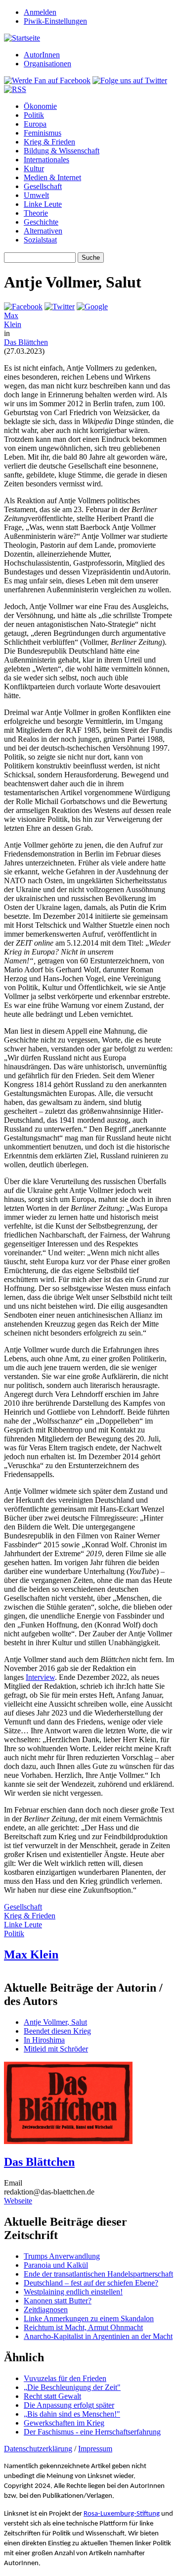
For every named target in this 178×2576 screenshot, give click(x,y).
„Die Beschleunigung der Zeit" (72, 2387)
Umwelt (36, 195)
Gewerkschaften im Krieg (64, 2423)
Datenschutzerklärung (38, 2449)
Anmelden (40, 12)
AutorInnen (42, 55)
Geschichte (41, 222)
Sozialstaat (40, 240)
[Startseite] (22, 38)
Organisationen (47, 64)
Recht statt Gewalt (52, 2396)
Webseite (18, 2201)
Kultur (34, 168)
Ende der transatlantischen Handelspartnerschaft (98, 2274)
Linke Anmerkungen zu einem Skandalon (89, 2318)
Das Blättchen (26, 342)
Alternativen (43, 231)
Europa (35, 124)
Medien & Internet (52, 177)
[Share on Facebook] (23, 307)
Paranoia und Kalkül (56, 2265)
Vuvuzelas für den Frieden (65, 2378)
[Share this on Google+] (92, 307)
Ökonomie (40, 106)
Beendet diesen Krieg (57, 2031)
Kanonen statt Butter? (58, 2301)
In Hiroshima (44, 2040)
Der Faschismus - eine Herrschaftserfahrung (92, 2432)
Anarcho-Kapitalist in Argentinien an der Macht (98, 2336)
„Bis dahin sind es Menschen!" (72, 2414)
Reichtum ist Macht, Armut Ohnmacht (83, 2327)
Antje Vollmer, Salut (55, 2022)
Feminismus (43, 133)
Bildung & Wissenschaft (62, 151)
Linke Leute (43, 204)
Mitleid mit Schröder (56, 2049)
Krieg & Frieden (49, 142)
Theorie (36, 213)
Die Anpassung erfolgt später (69, 2405)
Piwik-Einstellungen (55, 21)
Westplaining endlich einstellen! (73, 2292)
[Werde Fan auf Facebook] (47, 80)
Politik (34, 115)
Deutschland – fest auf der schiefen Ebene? (91, 2283)
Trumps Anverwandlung (62, 2256)
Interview (40, 1677)
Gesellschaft (43, 186)
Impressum (95, 2449)
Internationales (46, 160)
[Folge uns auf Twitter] (130, 80)
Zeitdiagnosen (46, 2310)
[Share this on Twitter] (60, 307)
